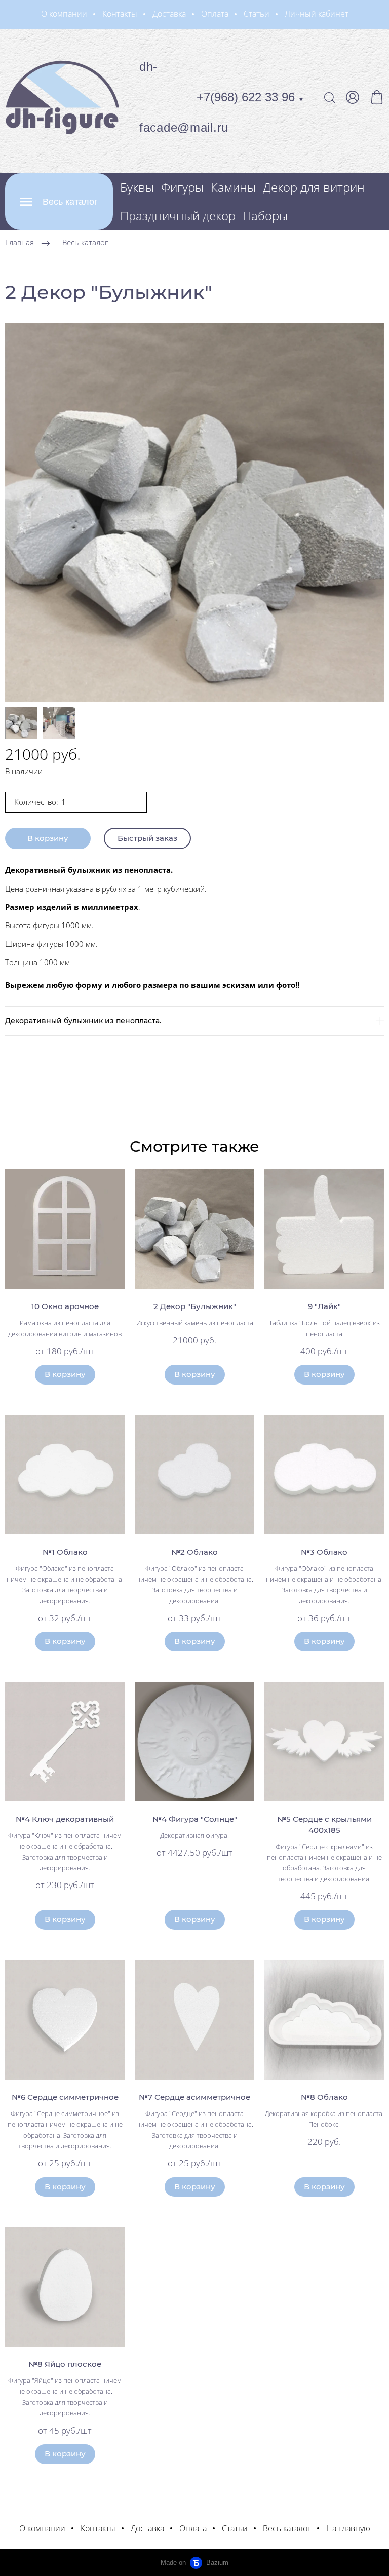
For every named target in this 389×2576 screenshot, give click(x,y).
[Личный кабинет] (353, 97)
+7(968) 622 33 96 (250, 97)
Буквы (137, 187)
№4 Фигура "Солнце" (195, 1819)
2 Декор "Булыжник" (195, 1306)
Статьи (257, 14)
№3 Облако (324, 1552)
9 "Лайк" (324, 1306)
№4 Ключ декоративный (65, 1819)
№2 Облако (194, 1552)
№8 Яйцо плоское (65, 2364)
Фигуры (182, 187)
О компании (64, 14)
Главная (20, 242)
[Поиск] (330, 97)
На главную (348, 2528)
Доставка (169, 14)
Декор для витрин (314, 187)
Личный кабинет (317, 14)
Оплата (215, 14)
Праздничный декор (178, 216)
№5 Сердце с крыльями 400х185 (324, 1824)
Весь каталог (85, 242)
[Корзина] (377, 97)
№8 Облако (324, 2097)
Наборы (265, 216)
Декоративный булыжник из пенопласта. (83, 1021)
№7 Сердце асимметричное (194, 2097)
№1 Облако (65, 1552)
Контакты (120, 14)
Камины (233, 187)
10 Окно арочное (65, 1306)
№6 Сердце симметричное (65, 2097)
